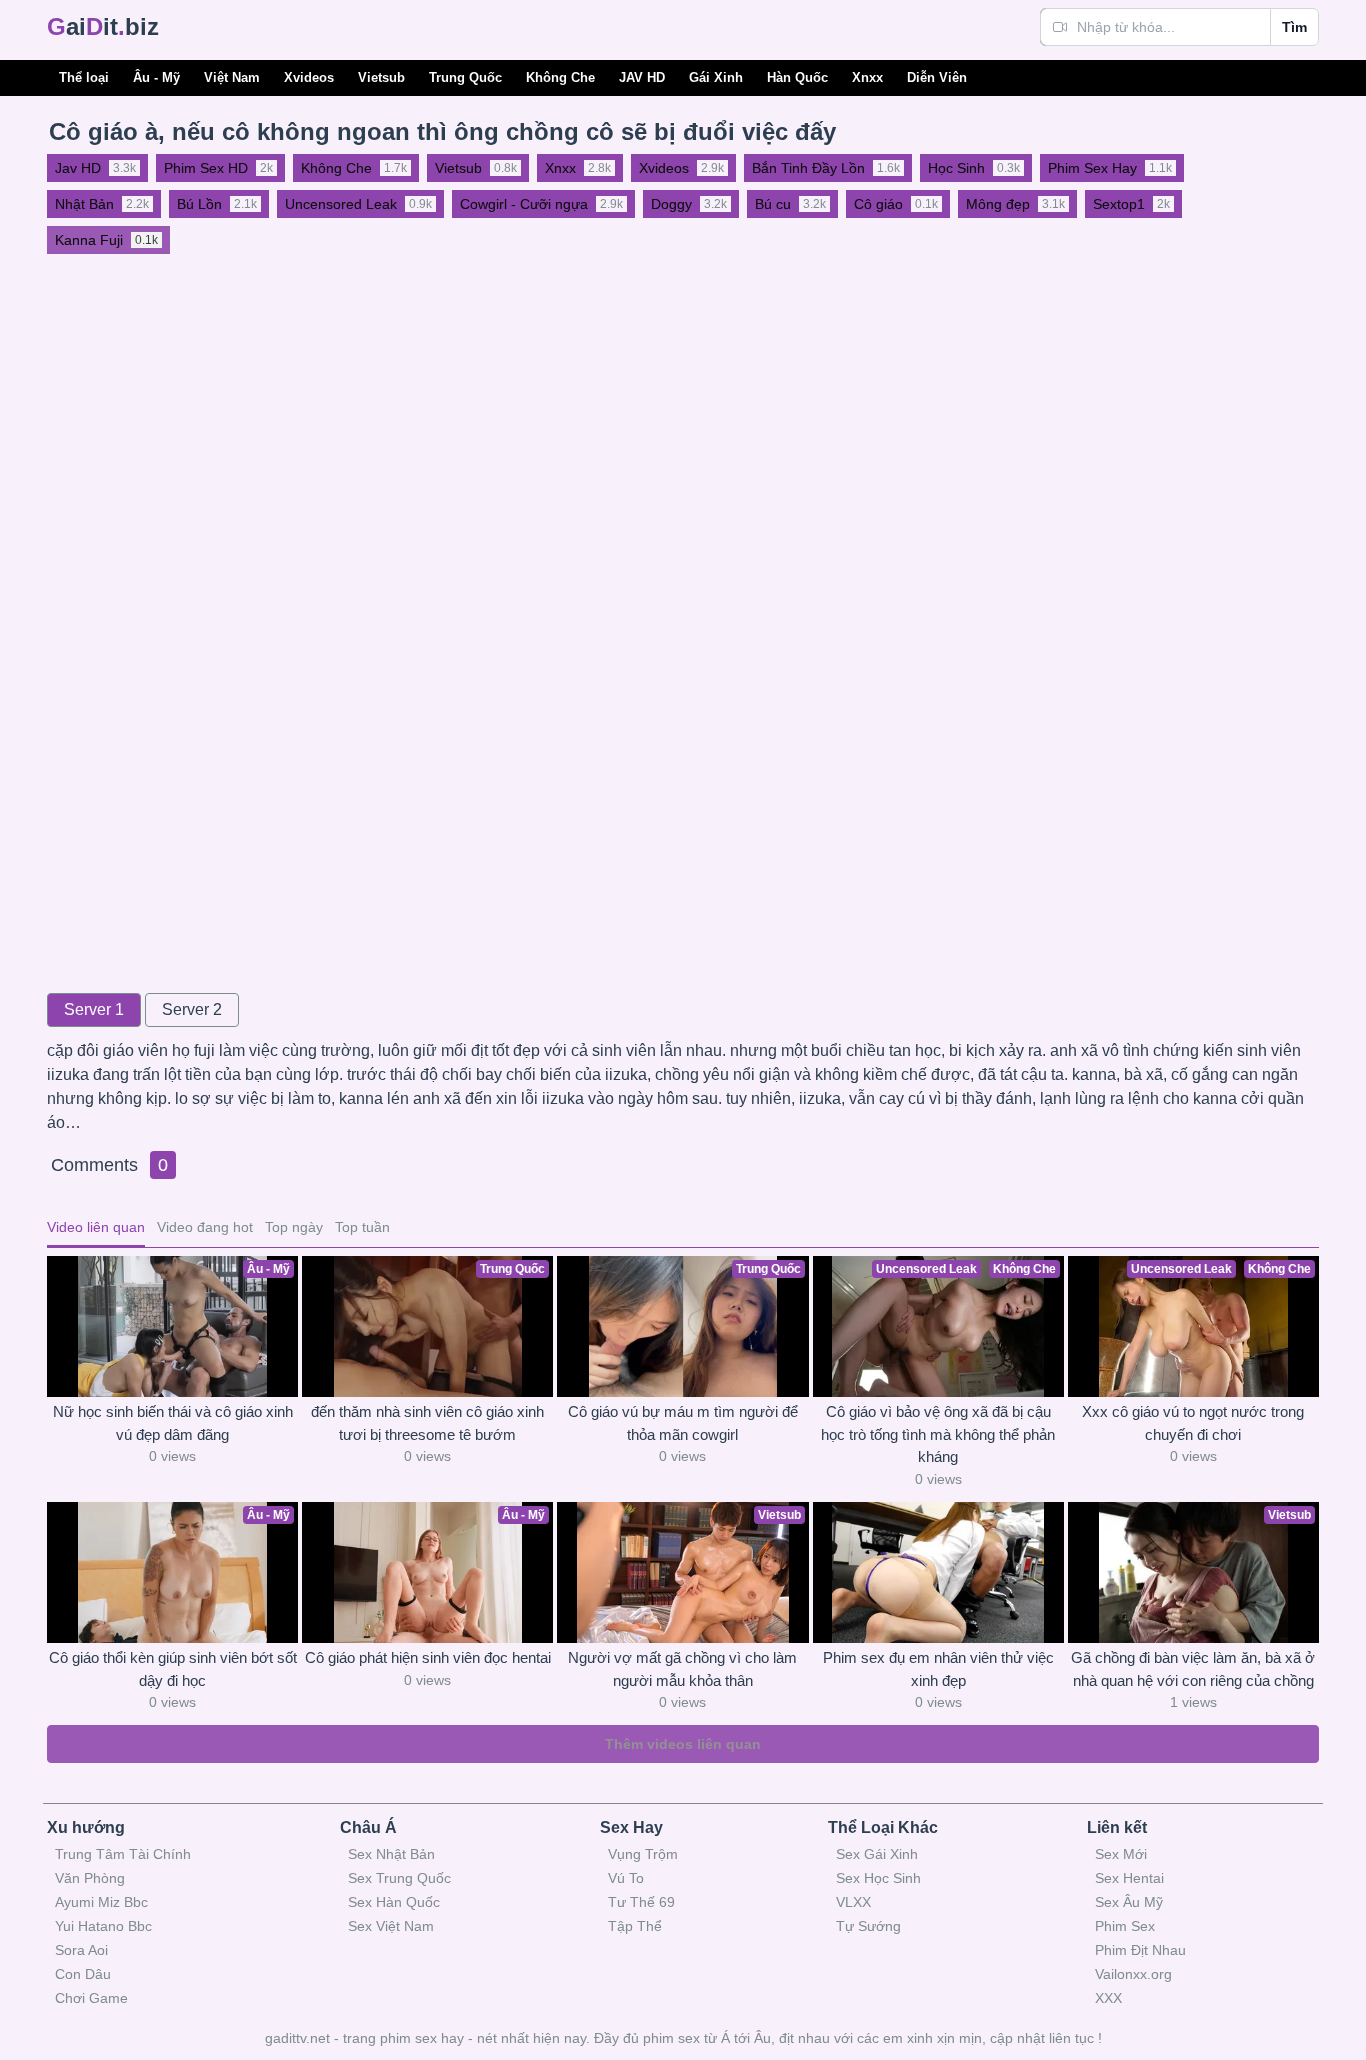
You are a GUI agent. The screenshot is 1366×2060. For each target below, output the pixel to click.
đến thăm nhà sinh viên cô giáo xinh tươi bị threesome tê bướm (427, 1423)
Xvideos (309, 77)
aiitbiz (103, 26)
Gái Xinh (716, 77)
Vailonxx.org (1133, 1974)
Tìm (1294, 27)
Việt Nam (232, 77)
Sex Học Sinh (878, 1878)
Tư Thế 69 (641, 1902)
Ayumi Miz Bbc (101, 1902)
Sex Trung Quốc (399, 1878)
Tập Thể (635, 1926)
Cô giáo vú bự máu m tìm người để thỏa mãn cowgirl (683, 1423)
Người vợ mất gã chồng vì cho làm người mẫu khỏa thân (682, 1669)
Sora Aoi (81, 1950)
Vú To (626, 1878)
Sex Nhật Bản (391, 1854)
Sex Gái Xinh (877, 1854)
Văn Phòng (90, 1878)
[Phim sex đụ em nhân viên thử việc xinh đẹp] (938, 1572)
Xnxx (867, 77)
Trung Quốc (465, 77)
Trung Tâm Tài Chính (123, 1854)
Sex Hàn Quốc (394, 1902)
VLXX (853, 1902)
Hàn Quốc (797, 77)
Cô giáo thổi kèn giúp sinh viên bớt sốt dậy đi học (173, 1669)
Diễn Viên (937, 77)
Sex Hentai (1129, 1878)
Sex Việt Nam (391, 1926)
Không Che (560, 77)
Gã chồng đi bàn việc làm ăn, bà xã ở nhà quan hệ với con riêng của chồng (1193, 1669)
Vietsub (381, 77)
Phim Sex (1125, 1926)
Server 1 (94, 1009)
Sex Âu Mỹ (1129, 1902)
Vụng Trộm (643, 1854)
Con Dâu (83, 1974)
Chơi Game (91, 1998)
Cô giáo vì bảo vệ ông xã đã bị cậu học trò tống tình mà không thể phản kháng (938, 1434)
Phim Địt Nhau (1140, 1950)
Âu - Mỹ (156, 77)
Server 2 (192, 1009)
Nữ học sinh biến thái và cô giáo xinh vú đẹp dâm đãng (173, 1423)
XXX (1108, 1998)
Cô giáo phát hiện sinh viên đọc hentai (428, 1657)
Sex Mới (1121, 1854)
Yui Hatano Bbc (103, 1926)
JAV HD (642, 77)
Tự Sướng (868, 1926)
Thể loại (84, 77)
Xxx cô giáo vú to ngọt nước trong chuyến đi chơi (1193, 1423)
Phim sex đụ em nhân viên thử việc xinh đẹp (938, 1669)
